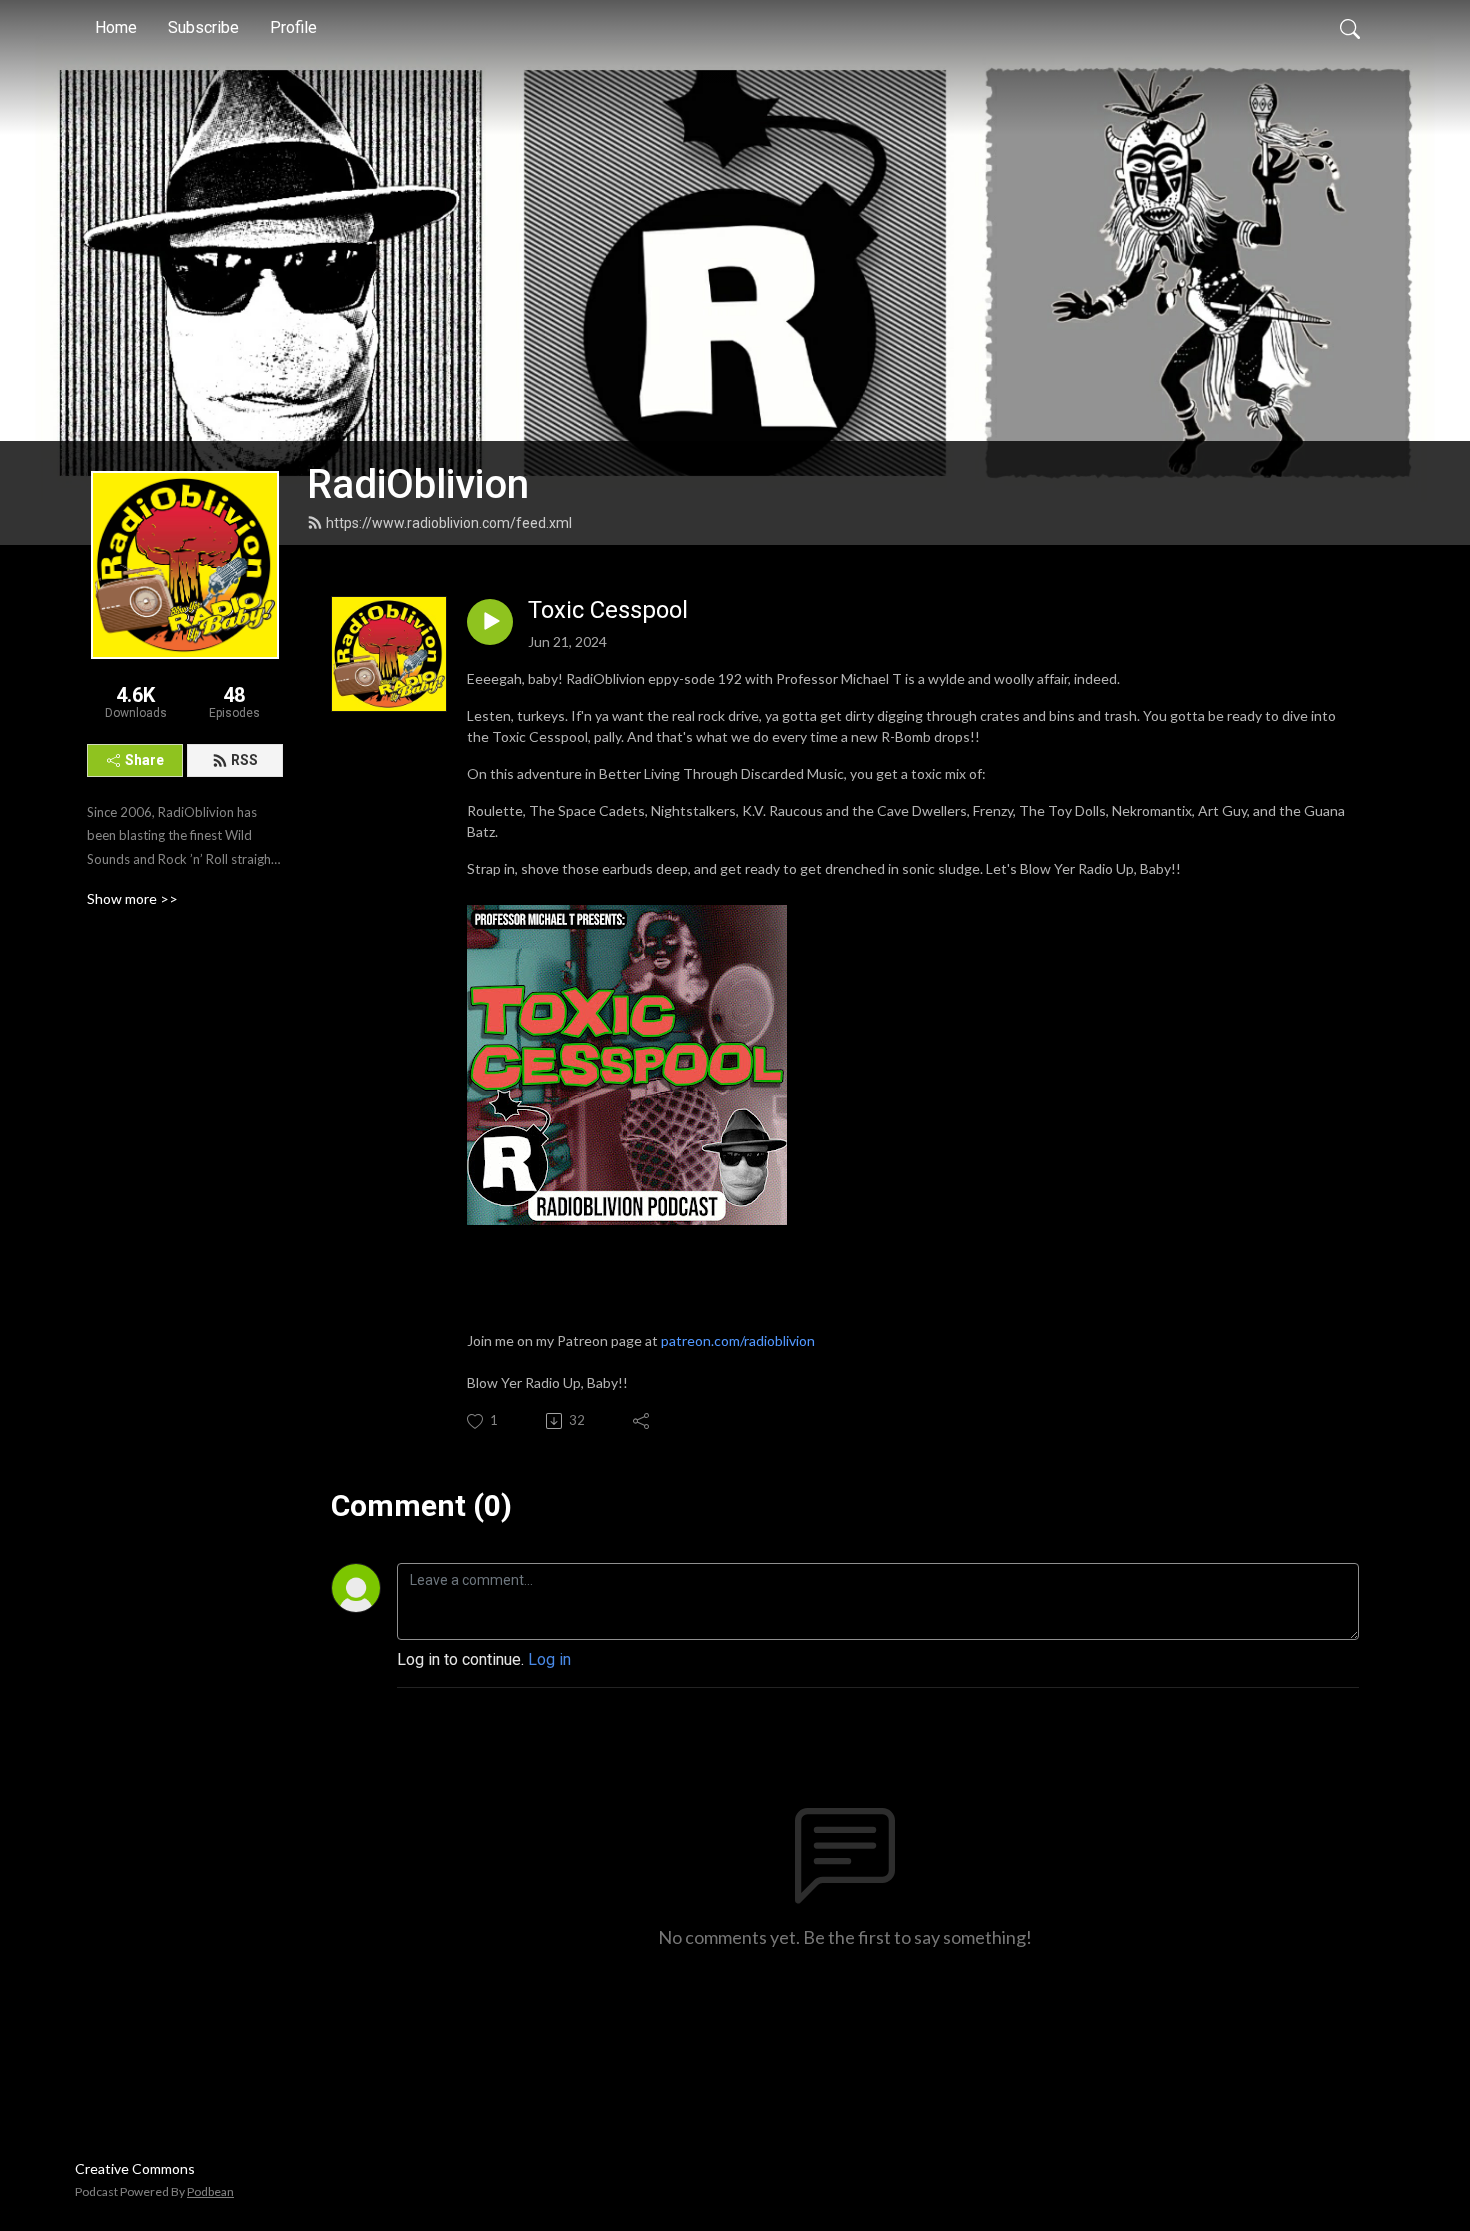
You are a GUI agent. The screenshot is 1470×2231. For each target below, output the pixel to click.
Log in (549, 1659)
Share (144, 760)
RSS (244, 760)
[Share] (642, 1421)
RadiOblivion (418, 484)
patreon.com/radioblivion (738, 1340)
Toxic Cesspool (608, 610)
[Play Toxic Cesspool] (490, 622)
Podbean (210, 2191)
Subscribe (203, 27)
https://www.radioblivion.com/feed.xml (449, 523)
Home (116, 27)
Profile (293, 27)
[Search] (1350, 28)
